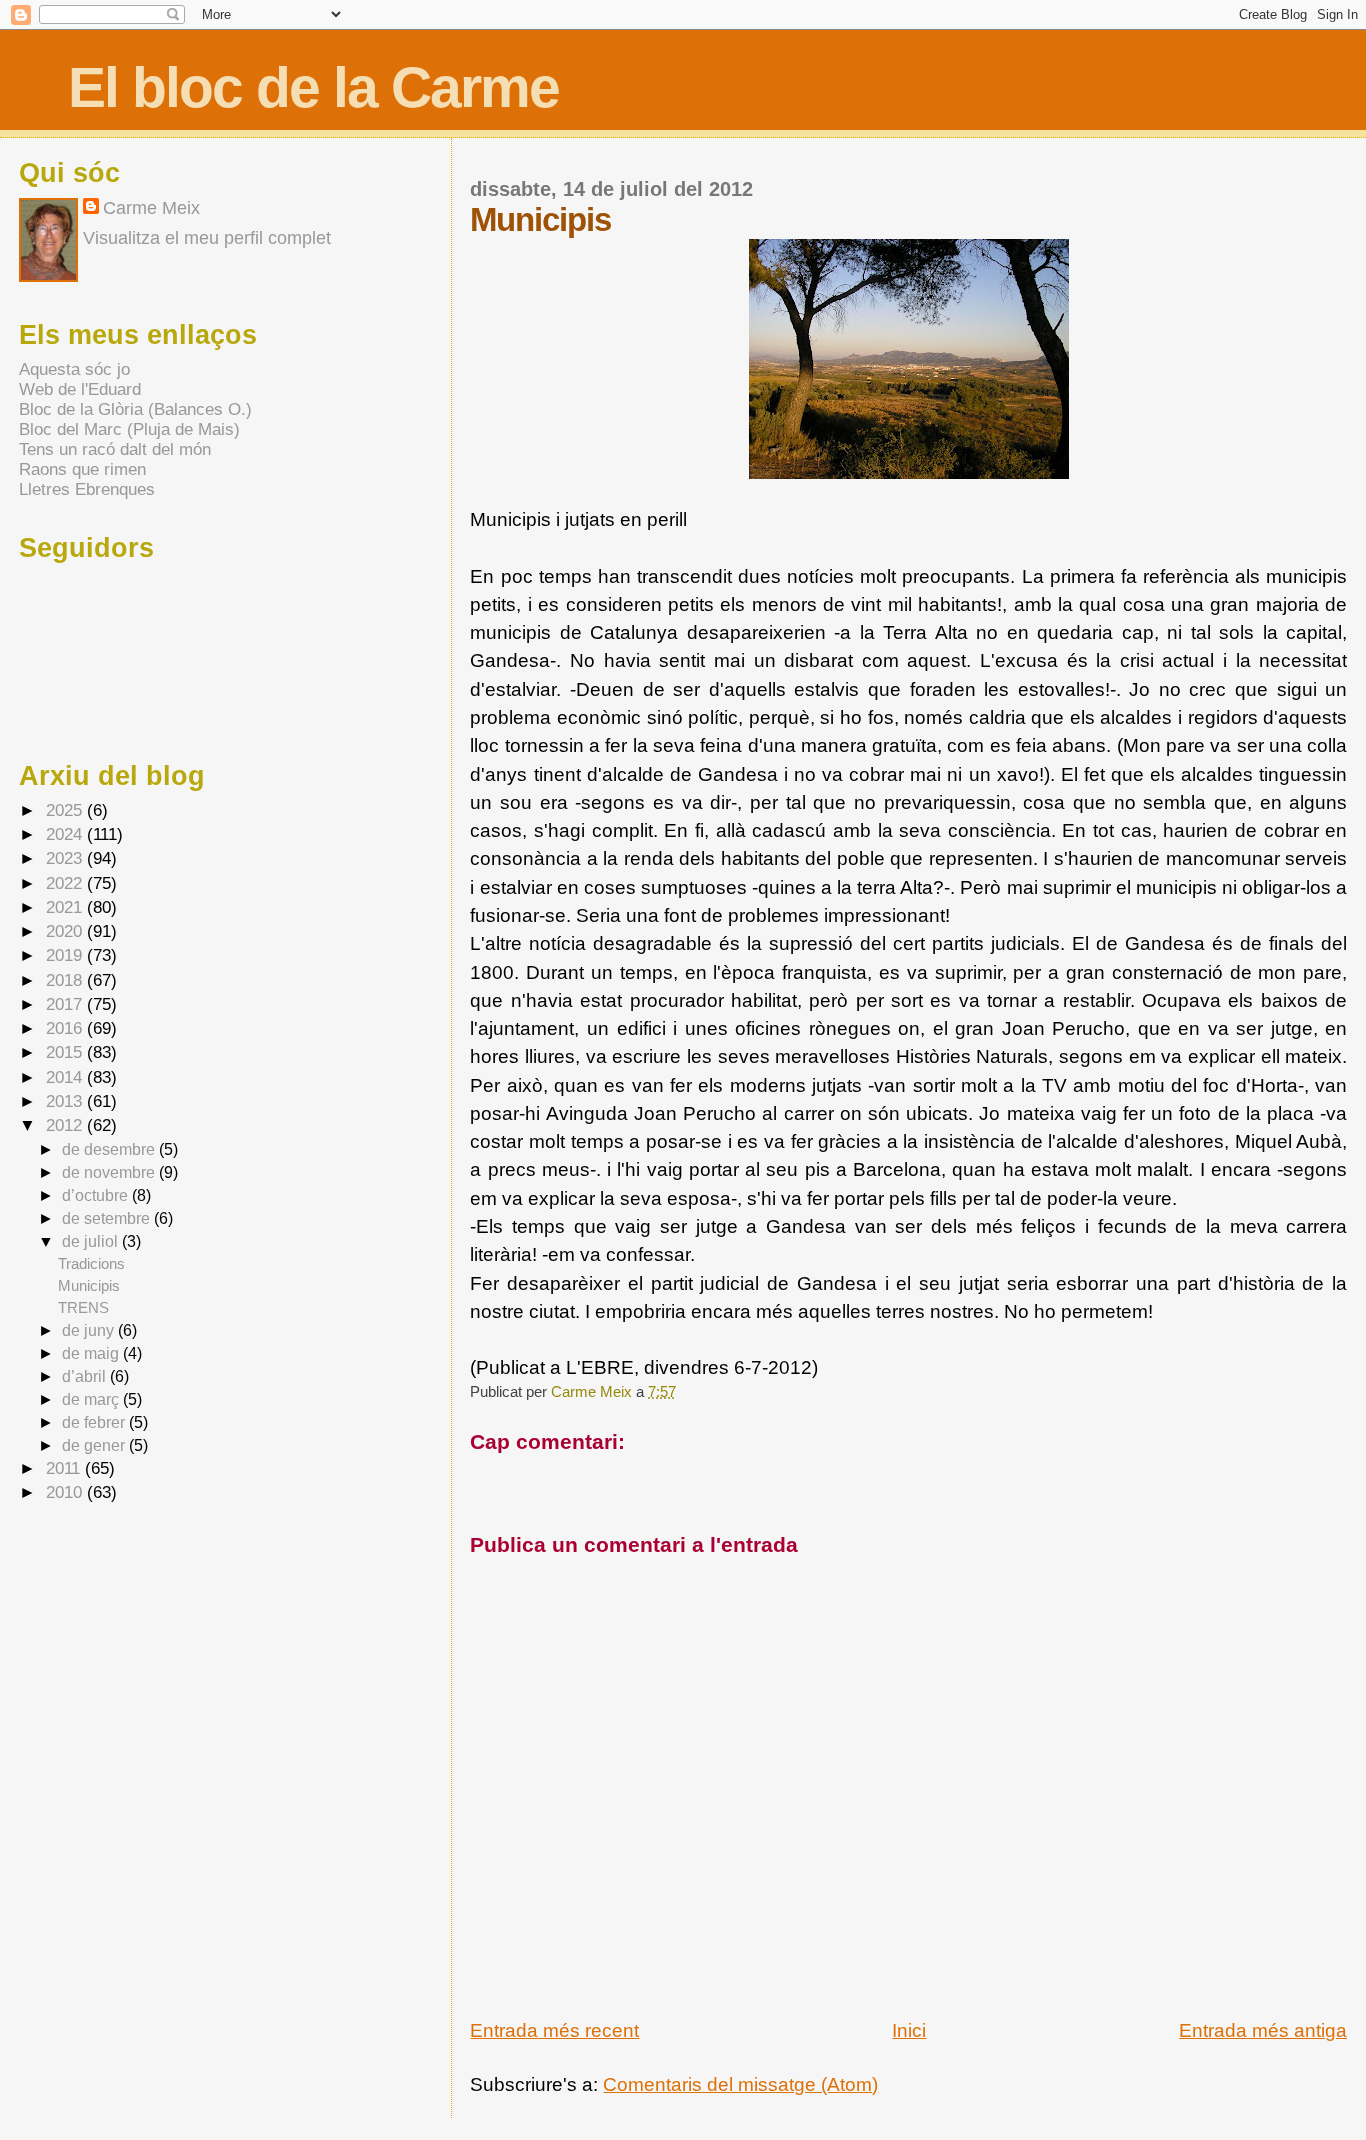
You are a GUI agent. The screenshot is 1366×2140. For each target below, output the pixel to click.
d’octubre (97, 1195)
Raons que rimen (82, 469)
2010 (66, 1492)
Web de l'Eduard (80, 389)
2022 (66, 883)
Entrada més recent (554, 2030)
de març (92, 1399)
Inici (909, 2030)
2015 (66, 1052)
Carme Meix (593, 1391)
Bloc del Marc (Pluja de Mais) (129, 429)
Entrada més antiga (1263, 2030)
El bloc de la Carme (313, 87)
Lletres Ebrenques (87, 489)
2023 (66, 858)
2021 (66, 907)
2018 (66, 980)
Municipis (89, 1285)
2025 (66, 810)
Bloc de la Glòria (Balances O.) (135, 409)
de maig (92, 1353)
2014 (66, 1077)
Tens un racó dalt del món (115, 449)
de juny (90, 1330)
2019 (66, 955)
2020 (66, 931)
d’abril (86, 1376)
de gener (95, 1445)
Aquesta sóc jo (74, 369)
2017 (66, 1004)
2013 (66, 1101)
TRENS (83, 1307)
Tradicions (91, 1263)
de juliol (92, 1241)
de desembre (110, 1149)
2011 (65, 1468)
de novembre (110, 1172)
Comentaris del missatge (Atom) (740, 2084)
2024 (66, 834)
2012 (66, 1125)
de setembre (108, 1218)
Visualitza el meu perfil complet (207, 238)
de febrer (95, 1422)
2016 (66, 1028)
